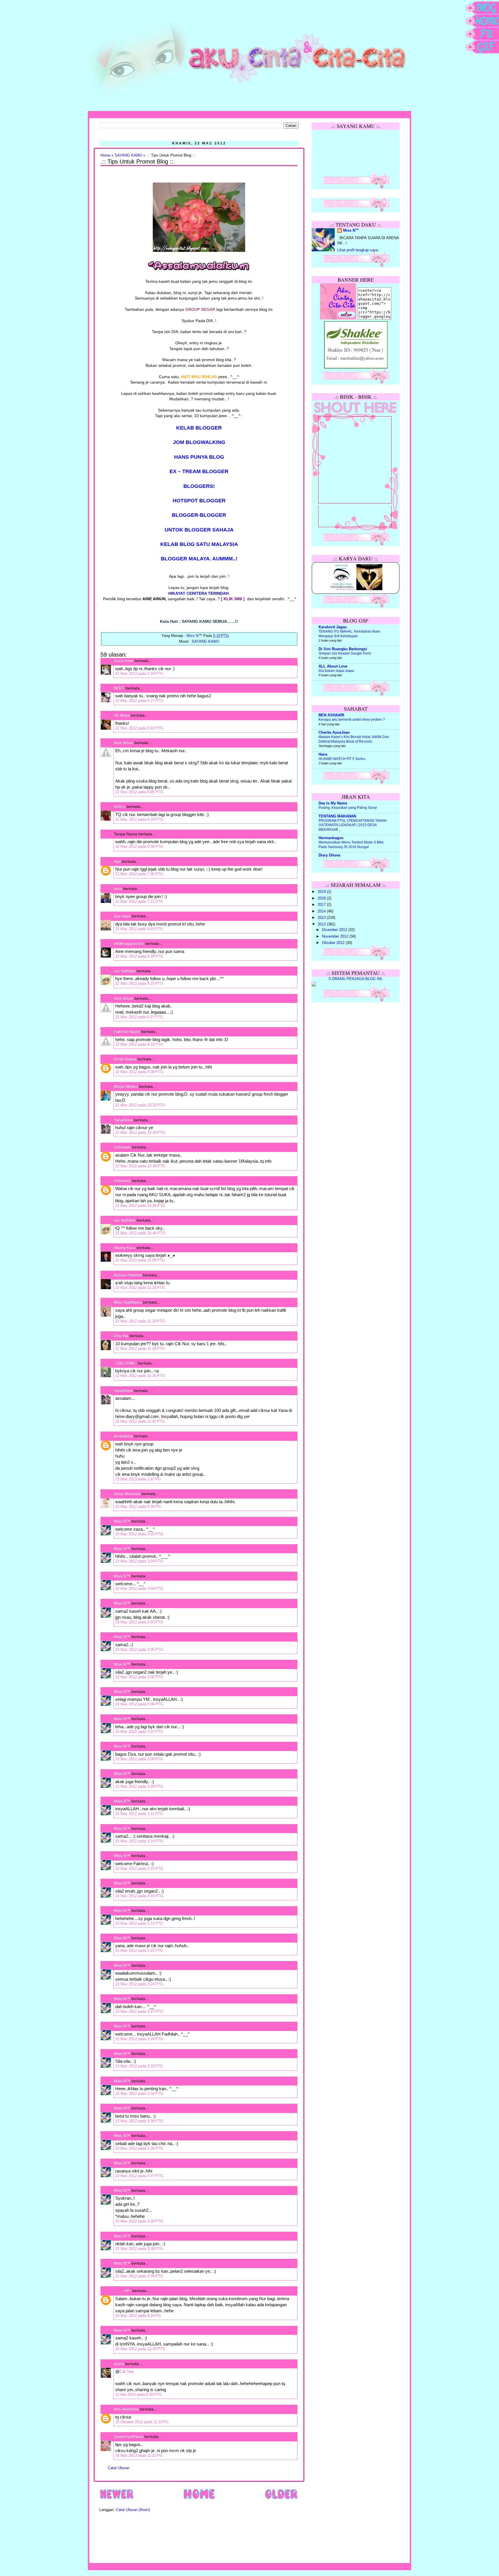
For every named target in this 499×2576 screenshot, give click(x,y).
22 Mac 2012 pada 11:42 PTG (140, 1421)
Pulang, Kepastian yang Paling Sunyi (348, 808)
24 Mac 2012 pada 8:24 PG (138, 2316)
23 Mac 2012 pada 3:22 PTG (139, 1950)
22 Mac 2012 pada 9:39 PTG (139, 1072)
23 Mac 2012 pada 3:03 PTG (139, 1534)
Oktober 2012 (334, 943)
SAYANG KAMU (128, 155)
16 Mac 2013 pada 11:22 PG (139, 2455)
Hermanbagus (331, 838)
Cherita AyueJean (334, 733)
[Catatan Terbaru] (117, 2499)
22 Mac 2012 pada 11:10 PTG (140, 1288)
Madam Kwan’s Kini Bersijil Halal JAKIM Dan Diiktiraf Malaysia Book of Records (354, 739)
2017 (322, 905)
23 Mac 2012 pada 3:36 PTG (139, 2121)
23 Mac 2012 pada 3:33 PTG (139, 2066)
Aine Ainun (123, 743)
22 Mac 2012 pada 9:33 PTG (139, 1044)
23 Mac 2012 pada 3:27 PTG (139, 2011)
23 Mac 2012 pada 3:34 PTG (139, 2093)
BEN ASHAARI (331, 715)
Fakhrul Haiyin (127, 1031)
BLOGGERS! (199, 486)
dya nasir (122, 916)
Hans (323, 754)
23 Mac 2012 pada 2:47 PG (138, 1479)
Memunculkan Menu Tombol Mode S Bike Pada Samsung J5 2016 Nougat (351, 845)
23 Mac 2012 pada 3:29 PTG (139, 2039)
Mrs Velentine (126, 2409)
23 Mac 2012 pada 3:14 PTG (139, 1841)
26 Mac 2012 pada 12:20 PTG (140, 2349)
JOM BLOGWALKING (199, 442)
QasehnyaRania (129, 2436)
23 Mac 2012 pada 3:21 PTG (139, 1923)
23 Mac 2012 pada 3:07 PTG (139, 1732)
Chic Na (121, 1336)
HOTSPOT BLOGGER (199, 501)
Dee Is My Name (333, 803)
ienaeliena (123, 1436)
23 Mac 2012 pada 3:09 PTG (139, 1759)
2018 (322, 898)
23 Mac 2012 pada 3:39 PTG (139, 2276)
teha (118, 889)
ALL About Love (333, 666)
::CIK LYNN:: (125, 1363)
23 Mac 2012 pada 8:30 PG (138, 1507)
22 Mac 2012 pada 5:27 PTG (139, 701)
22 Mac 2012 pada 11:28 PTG (140, 1349)
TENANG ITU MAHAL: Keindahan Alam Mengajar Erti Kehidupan (349, 634)
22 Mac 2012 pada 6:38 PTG (139, 846)
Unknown (122, 1147)
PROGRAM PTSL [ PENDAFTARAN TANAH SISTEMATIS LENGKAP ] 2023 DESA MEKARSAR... (353, 825)
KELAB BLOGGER (199, 428)
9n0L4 (120, 806)
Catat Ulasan (119, 2468)
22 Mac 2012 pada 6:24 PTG (139, 819)
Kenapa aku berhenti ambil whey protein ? (352, 720)
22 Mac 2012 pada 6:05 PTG (139, 792)
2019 (322, 892)
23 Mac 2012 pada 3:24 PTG (139, 1984)
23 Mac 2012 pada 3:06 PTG (139, 1677)
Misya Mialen (126, 1086)
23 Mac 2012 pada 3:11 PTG (139, 1814)
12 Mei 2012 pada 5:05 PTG (139, 2394)
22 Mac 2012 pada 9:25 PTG (139, 983)
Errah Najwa (125, 1059)
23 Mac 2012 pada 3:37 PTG (139, 2176)
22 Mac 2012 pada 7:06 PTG (139, 874)
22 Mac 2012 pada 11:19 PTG (140, 1321)
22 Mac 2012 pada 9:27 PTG (139, 1017)
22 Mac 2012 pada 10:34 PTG (140, 1166)
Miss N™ (122, 1521)
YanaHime (123, 1120)
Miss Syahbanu (128, 1302)
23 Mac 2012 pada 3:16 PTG (139, 1896)
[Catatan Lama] (281, 2499)
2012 (322, 924)
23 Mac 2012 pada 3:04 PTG (139, 1561)
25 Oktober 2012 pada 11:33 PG (142, 2422)
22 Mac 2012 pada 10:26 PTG (140, 1132)
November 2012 (336, 936)
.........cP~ (122, 2291)
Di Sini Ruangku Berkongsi (343, 649)
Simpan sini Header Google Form (345, 653)
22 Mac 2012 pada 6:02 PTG (139, 728)
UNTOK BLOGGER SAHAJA (199, 530)
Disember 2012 (335, 930)
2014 (322, 911)
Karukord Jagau (333, 627)
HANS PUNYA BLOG (199, 457)
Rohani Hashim (128, 1275)
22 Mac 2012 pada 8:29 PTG (139, 956)
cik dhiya (122, 715)
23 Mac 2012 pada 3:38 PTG (139, 2221)
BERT (119, 688)
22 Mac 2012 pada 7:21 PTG (139, 901)
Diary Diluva (329, 855)
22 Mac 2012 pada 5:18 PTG (139, 673)
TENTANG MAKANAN (337, 816)
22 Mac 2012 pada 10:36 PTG (140, 1206)
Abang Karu (125, 1248)
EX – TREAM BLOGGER (199, 471)
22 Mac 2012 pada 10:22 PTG (140, 1105)
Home (105, 155)
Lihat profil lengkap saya (358, 250)
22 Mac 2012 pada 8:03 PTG (139, 929)
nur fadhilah (125, 971)
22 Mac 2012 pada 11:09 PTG (140, 1260)
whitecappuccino (129, 943)
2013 (322, 918)
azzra (119, 2364)
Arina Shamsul (127, 1494)
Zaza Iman (124, 661)
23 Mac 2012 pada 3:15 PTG (139, 1868)
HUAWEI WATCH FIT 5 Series (342, 759)
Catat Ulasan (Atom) (133, 2510)
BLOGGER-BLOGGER (199, 515)
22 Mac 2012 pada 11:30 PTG (140, 1376)
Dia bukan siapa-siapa (336, 671)
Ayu (117, 861)
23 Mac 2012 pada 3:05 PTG (139, 1622)
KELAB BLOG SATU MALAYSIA (199, 544)
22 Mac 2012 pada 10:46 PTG (140, 1233)
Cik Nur (127, 2371)
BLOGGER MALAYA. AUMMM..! (199, 559)
